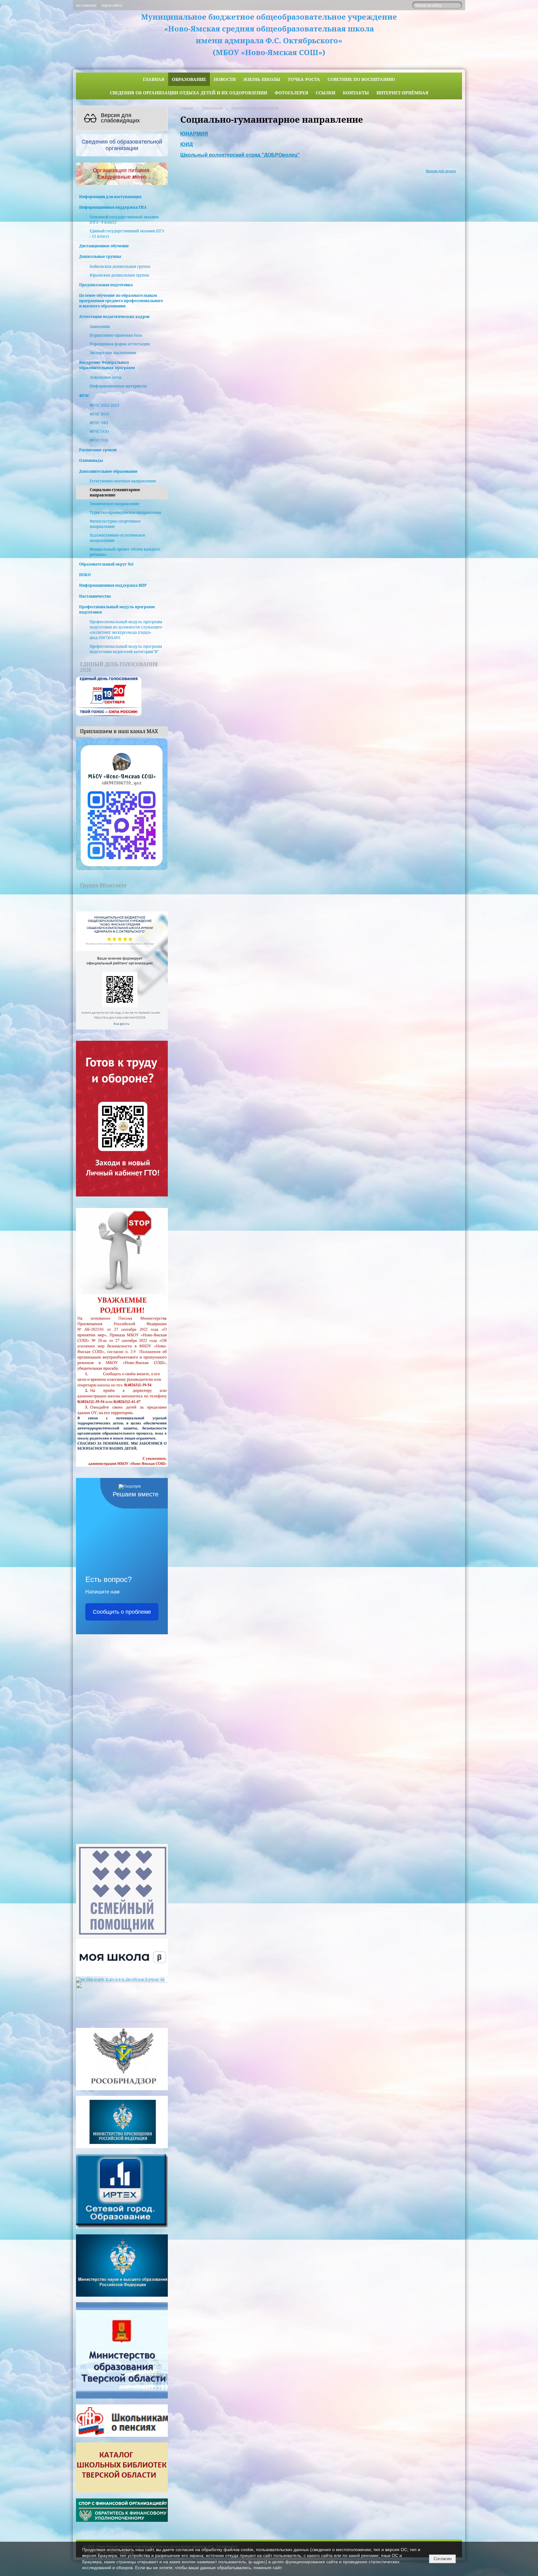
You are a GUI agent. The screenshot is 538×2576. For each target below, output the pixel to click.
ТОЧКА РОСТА (304, 79)
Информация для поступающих (110, 197)
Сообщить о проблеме (122, 1612)
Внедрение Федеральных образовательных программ (107, 365)
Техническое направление (114, 504)
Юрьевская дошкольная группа (119, 275)
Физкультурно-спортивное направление (115, 524)
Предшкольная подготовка (106, 285)
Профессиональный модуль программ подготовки (117, 609)
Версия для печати (441, 171)
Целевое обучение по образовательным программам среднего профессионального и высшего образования (121, 301)
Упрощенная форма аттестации (120, 344)
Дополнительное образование (108, 471)
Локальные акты (106, 377)
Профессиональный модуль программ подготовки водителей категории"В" (126, 649)
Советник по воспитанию (361, 79)
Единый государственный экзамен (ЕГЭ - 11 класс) (127, 234)
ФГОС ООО (99, 431)
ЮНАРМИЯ (194, 134)
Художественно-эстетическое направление (117, 538)
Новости (225, 79)
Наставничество (95, 596)
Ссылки (326, 93)
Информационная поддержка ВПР (113, 585)
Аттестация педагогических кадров (114, 317)
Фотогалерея (291, 93)
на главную (86, 5)
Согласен (443, 2559)
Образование (189, 79)
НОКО (85, 575)
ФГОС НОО (99, 414)
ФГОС (84, 396)
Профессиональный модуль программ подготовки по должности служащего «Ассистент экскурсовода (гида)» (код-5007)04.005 (126, 630)
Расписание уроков (98, 450)
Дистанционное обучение (104, 246)
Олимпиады (91, 460)
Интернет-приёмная (402, 93)
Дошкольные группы (100, 256)
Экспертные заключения (113, 353)
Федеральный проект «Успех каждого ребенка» (125, 552)
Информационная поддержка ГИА (113, 207)
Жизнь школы (262, 79)
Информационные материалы (118, 386)
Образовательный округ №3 (106, 564)
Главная (154, 79)
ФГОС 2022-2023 (104, 405)
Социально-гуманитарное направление (115, 492)
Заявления (100, 327)
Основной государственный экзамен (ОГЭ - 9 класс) (124, 220)
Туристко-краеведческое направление (125, 512)
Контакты (356, 93)
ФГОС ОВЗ (99, 423)
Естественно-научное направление (123, 481)
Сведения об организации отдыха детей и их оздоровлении (189, 93)
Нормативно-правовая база (116, 335)
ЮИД (186, 144)
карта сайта (112, 5)
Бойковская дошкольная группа (120, 266)
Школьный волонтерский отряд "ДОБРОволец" (240, 155)
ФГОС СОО (99, 440)
